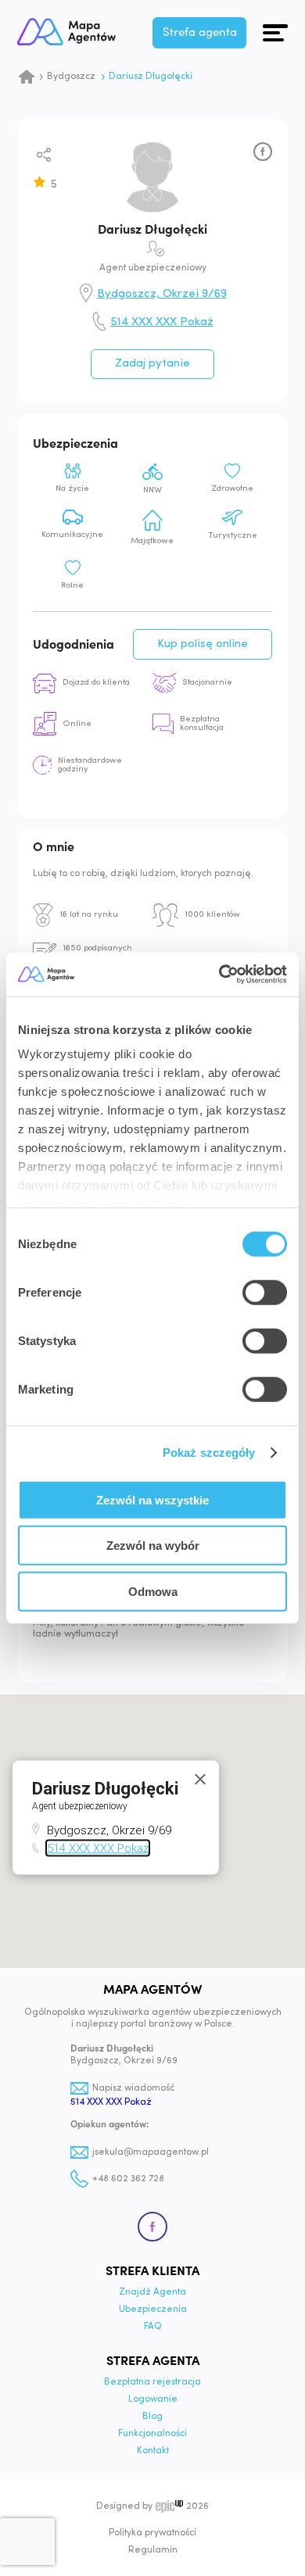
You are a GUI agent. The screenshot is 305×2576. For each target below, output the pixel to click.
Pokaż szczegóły (209, 1453)
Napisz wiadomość (133, 2088)
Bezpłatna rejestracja (152, 2382)
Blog (152, 2417)
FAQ (153, 2327)
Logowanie (153, 2399)
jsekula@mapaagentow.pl (151, 2152)
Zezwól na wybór (153, 1546)
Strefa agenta (200, 32)
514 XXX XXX (162, 322)
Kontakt (153, 2451)
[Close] (200, 1780)
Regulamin (153, 2550)
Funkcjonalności (152, 2434)
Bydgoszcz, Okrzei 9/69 (162, 294)
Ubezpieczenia (153, 2309)
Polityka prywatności (152, 2533)
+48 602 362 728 (128, 2179)
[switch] (265, 1292)
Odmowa (153, 1591)
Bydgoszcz (71, 77)
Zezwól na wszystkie (152, 1499)
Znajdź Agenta (152, 2292)
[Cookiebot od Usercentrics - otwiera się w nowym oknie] (219, 975)
